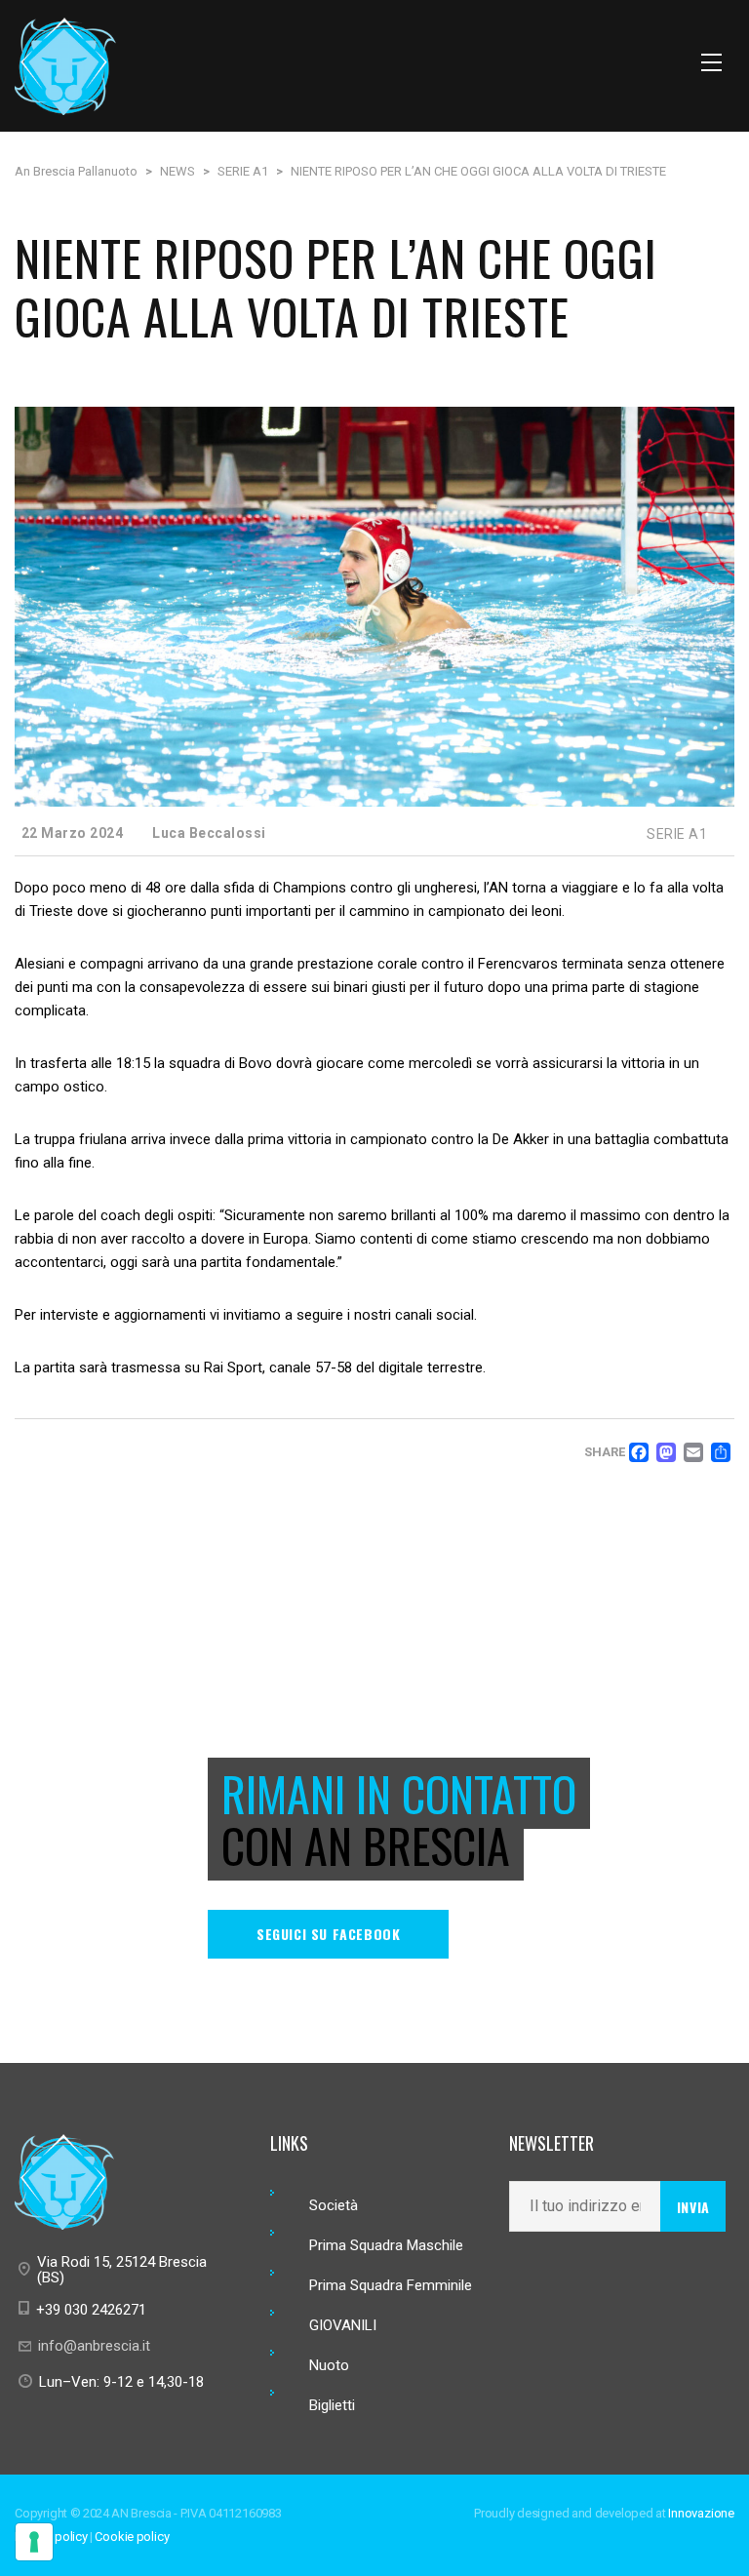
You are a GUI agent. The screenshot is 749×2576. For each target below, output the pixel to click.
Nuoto (329, 2365)
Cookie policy (132, 2536)
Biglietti (332, 2405)
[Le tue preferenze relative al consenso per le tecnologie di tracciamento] (34, 2542)
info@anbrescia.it (94, 2346)
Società (334, 2205)
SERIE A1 (677, 834)
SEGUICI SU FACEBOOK (328, 1934)
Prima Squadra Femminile (391, 2285)
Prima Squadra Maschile (386, 2245)
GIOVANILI (343, 2325)
